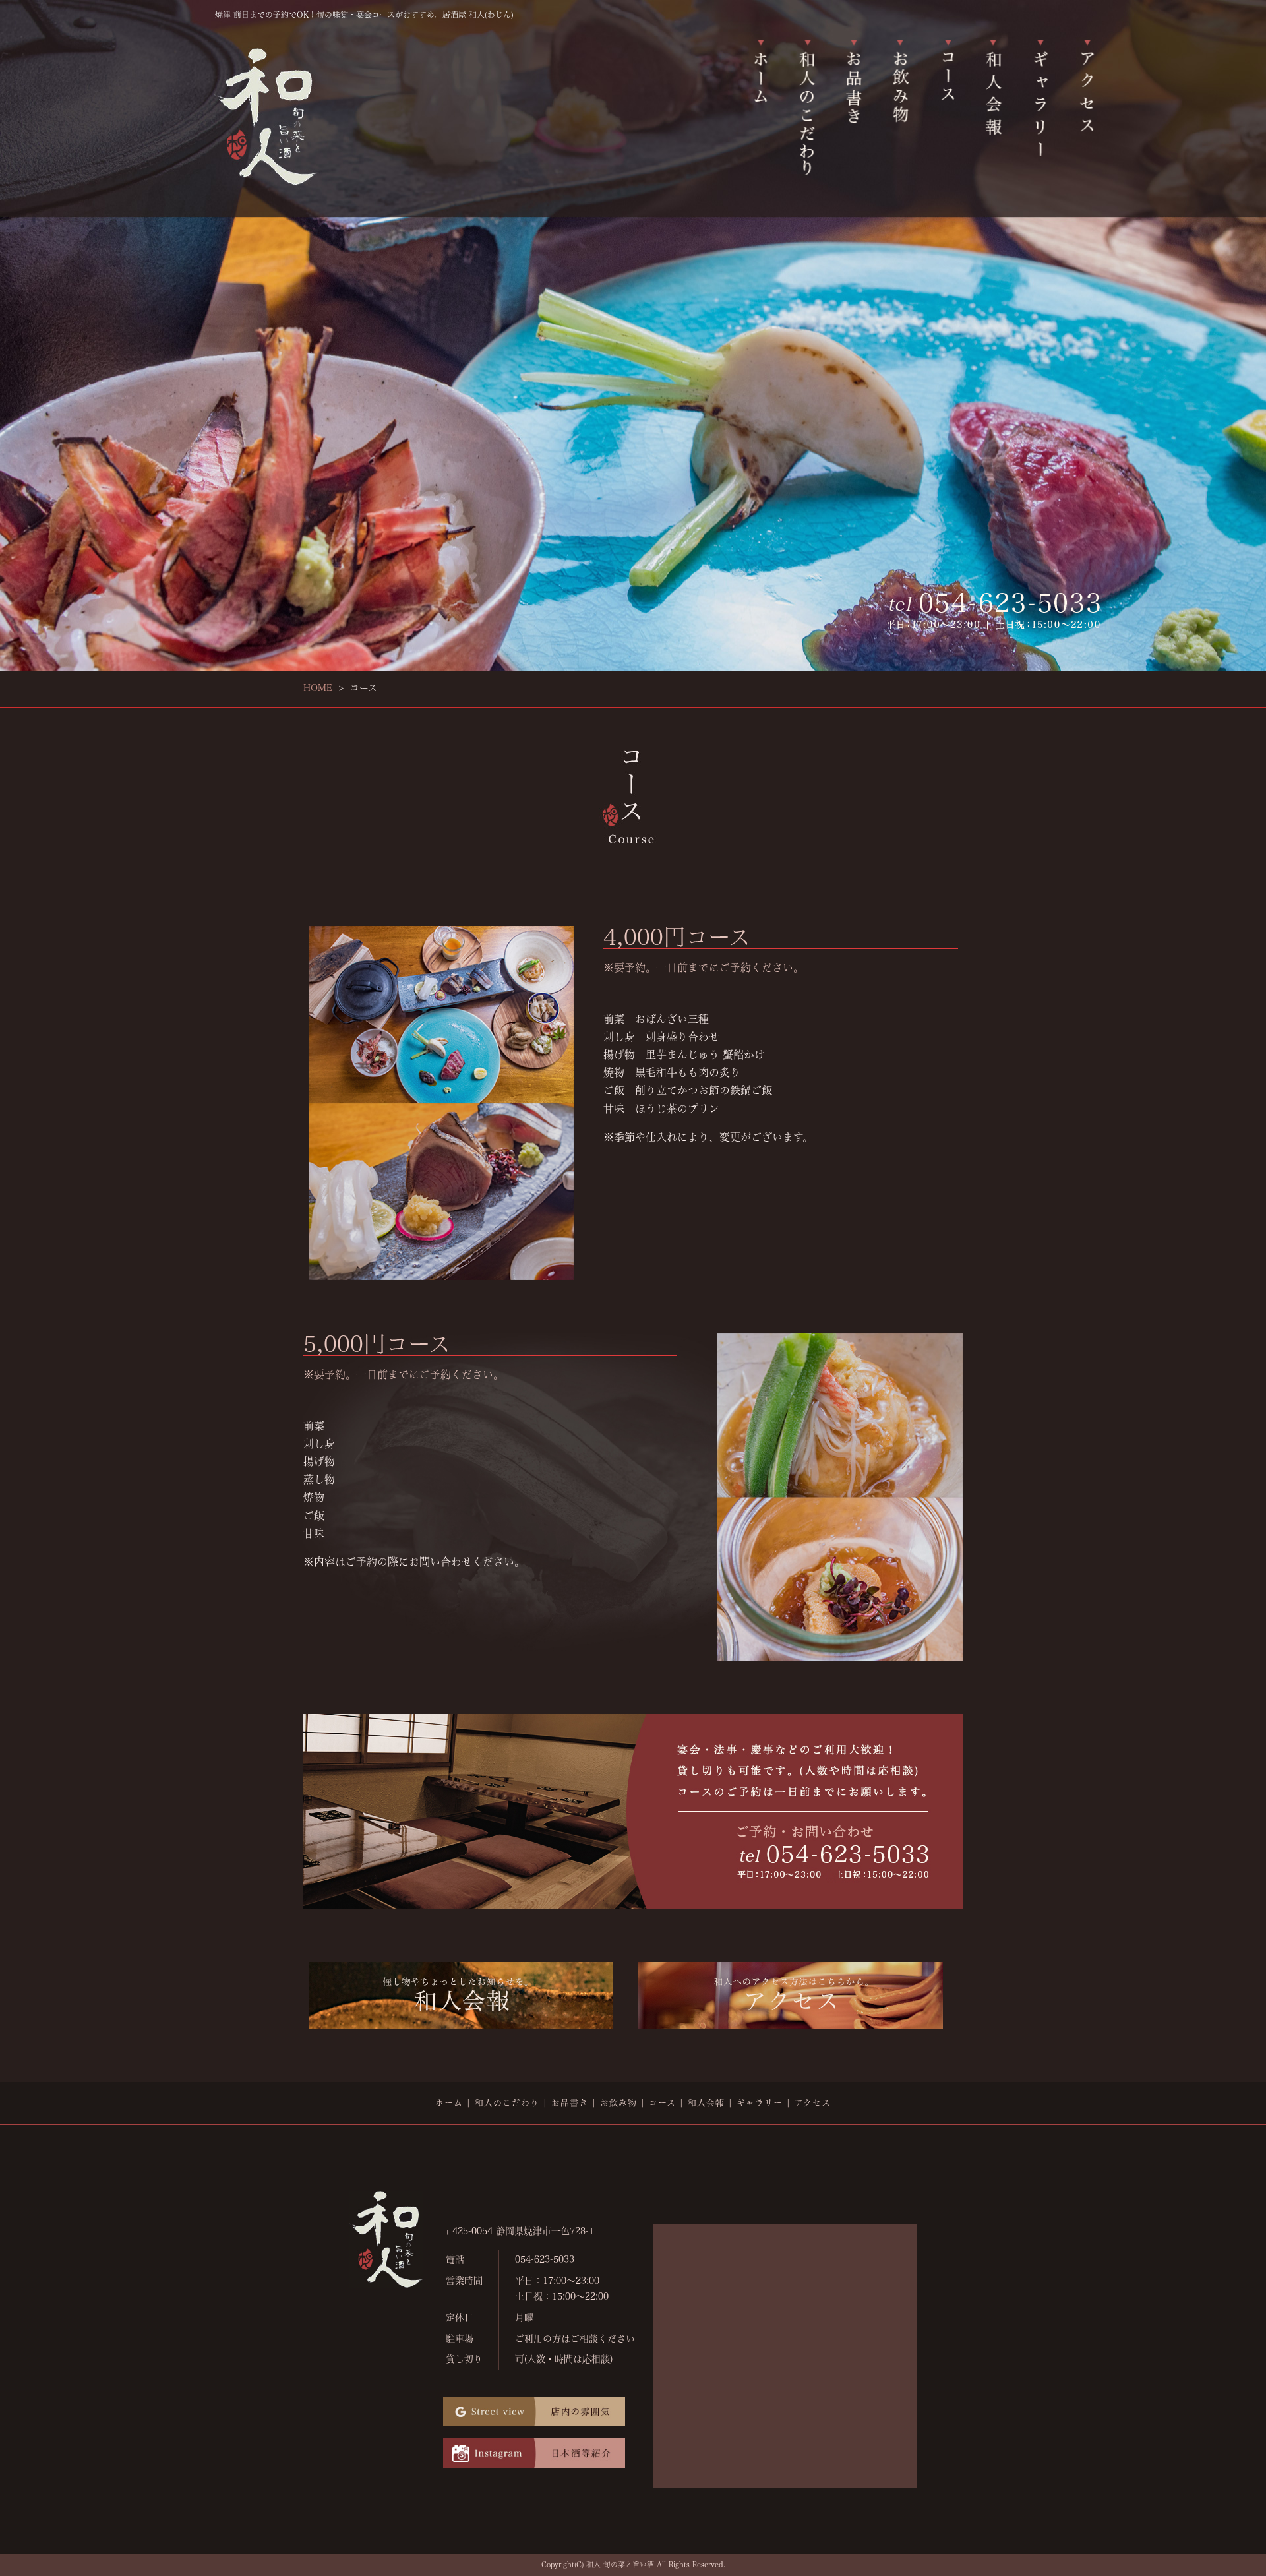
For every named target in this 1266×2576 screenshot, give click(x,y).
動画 (534, 2412)
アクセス (1091, 104)
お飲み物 (901, 104)
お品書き (853, 104)
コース (948, 104)
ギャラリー (1043, 104)
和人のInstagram (534, 2454)
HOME (318, 688)
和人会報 (996, 104)
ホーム (758, 104)
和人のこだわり (806, 104)
